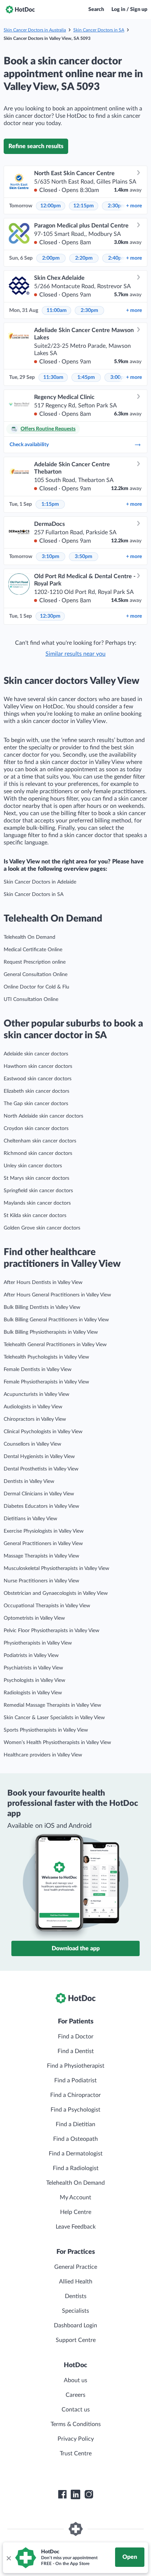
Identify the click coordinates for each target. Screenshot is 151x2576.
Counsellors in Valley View (32, 1444)
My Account (75, 2197)
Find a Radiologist (76, 2168)
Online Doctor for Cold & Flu (36, 987)
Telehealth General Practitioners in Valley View (55, 1345)
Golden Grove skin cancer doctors (42, 1228)
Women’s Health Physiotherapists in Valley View (57, 1743)
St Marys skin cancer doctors (36, 1178)
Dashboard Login (75, 2325)
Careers (75, 2395)
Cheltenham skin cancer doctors (40, 1141)
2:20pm (84, 258)
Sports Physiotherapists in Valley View (46, 1730)
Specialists (75, 2311)
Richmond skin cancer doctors (38, 1153)
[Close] (8, 2558)
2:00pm (51, 258)
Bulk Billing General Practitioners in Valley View (56, 1320)
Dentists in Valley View (29, 1481)
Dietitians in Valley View (30, 1519)
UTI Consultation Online (31, 999)
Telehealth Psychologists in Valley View (46, 1357)
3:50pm (84, 557)
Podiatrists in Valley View (31, 1656)
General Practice (76, 2267)
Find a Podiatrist (75, 2080)
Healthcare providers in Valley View (43, 1755)
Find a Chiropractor (75, 2095)
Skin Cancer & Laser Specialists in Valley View (54, 1718)
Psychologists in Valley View (34, 1680)
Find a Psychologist (75, 2110)
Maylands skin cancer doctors (37, 1203)
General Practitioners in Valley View (43, 1544)
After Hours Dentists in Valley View (43, 1283)
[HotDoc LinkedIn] (75, 2494)
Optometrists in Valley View (34, 1618)
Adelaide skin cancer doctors (36, 1054)
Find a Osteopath (75, 2139)
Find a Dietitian (75, 2124)
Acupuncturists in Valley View (36, 1394)
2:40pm (117, 258)
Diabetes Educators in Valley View (41, 1506)
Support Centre (76, 2340)
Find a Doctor (76, 2037)
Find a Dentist (76, 2051)
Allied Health (76, 2282)
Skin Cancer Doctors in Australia (35, 30)
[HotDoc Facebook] (62, 2494)
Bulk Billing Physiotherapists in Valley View (51, 1332)
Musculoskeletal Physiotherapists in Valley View (56, 1568)
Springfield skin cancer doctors (38, 1191)
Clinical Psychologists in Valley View (43, 1432)
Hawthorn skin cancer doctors (38, 1066)
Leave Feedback (76, 2227)
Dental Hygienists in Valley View (39, 1457)
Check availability (29, 445)
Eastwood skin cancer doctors (38, 1079)
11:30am (53, 377)
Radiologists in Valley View (33, 1693)
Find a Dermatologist (76, 2154)
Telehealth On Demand (30, 937)
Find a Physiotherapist (76, 2066)
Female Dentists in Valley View (38, 1370)
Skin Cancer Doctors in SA (99, 30)
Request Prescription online (35, 962)
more (134, 206)
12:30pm (50, 616)
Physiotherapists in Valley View (38, 1643)
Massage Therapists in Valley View (41, 1556)
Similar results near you (75, 654)
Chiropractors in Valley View (35, 1419)
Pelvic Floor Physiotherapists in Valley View (51, 1631)
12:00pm (51, 206)
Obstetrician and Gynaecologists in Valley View (56, 1593)
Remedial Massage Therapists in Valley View (52, 1705)
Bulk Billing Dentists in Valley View (42, 1307)
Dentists (76, 2296)
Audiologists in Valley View (33, 1407)
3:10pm (51, 557)
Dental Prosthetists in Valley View (41, 1469)
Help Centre (76, 2212)
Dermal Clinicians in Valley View (39, 1494)
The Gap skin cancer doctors (36, 1104)
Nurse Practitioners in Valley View (41, 1581)
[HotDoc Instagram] (89, 2494)
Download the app (76, 1948)
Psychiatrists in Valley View (33, 1668)
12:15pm (84, 206)
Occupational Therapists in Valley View (47, 1606)
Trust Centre (76, 2453)
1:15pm (50, 504)
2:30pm (117, 206)
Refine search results (36, 146)
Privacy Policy (76, 2439)
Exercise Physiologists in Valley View (44, 1531)
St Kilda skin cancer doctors (35, 1216)
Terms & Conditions (76, 2424)
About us (75, 2380)
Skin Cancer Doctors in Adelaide (40, 882)
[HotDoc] (20, 10)
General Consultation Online (36, 975)
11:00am (57, 310)
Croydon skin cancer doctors (36, 1129)
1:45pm (86, 377)
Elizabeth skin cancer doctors (36, 1091)
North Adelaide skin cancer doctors (43, 1116)
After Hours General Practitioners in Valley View (57, 1295)
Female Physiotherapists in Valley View (46, 1382)
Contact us (76, 2410)
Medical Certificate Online (33, 950)
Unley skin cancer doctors (33, 1166)
